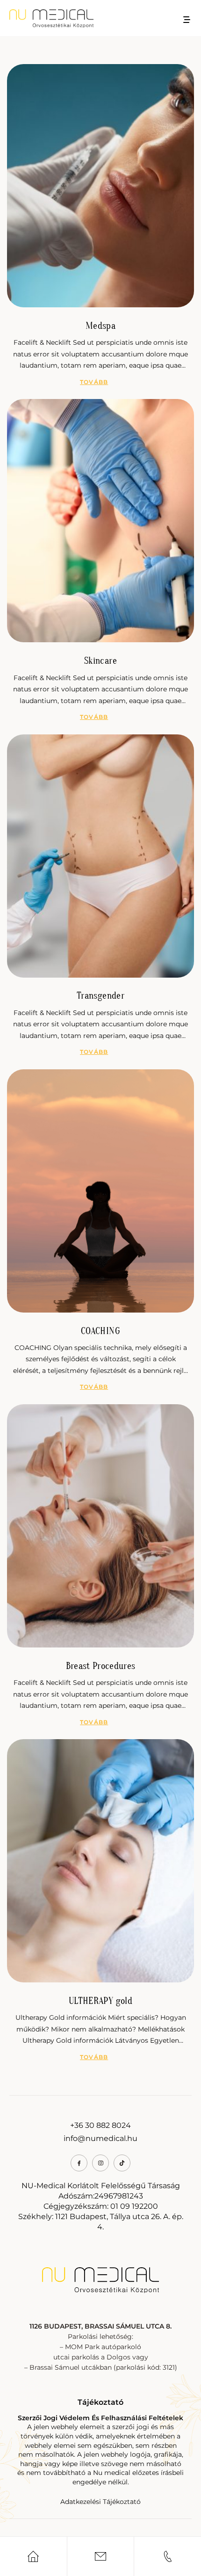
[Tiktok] (122, 2163)
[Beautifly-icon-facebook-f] (79, 2163)
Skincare (100, 661)
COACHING (100, 1331)
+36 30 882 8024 (100, 2125)
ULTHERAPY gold (100, 2001)
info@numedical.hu (100, 2138)
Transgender (100, 996)
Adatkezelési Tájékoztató (100, 2502)
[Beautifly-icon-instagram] (100, 2163)
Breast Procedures (101, 1666)
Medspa (100, 326)
